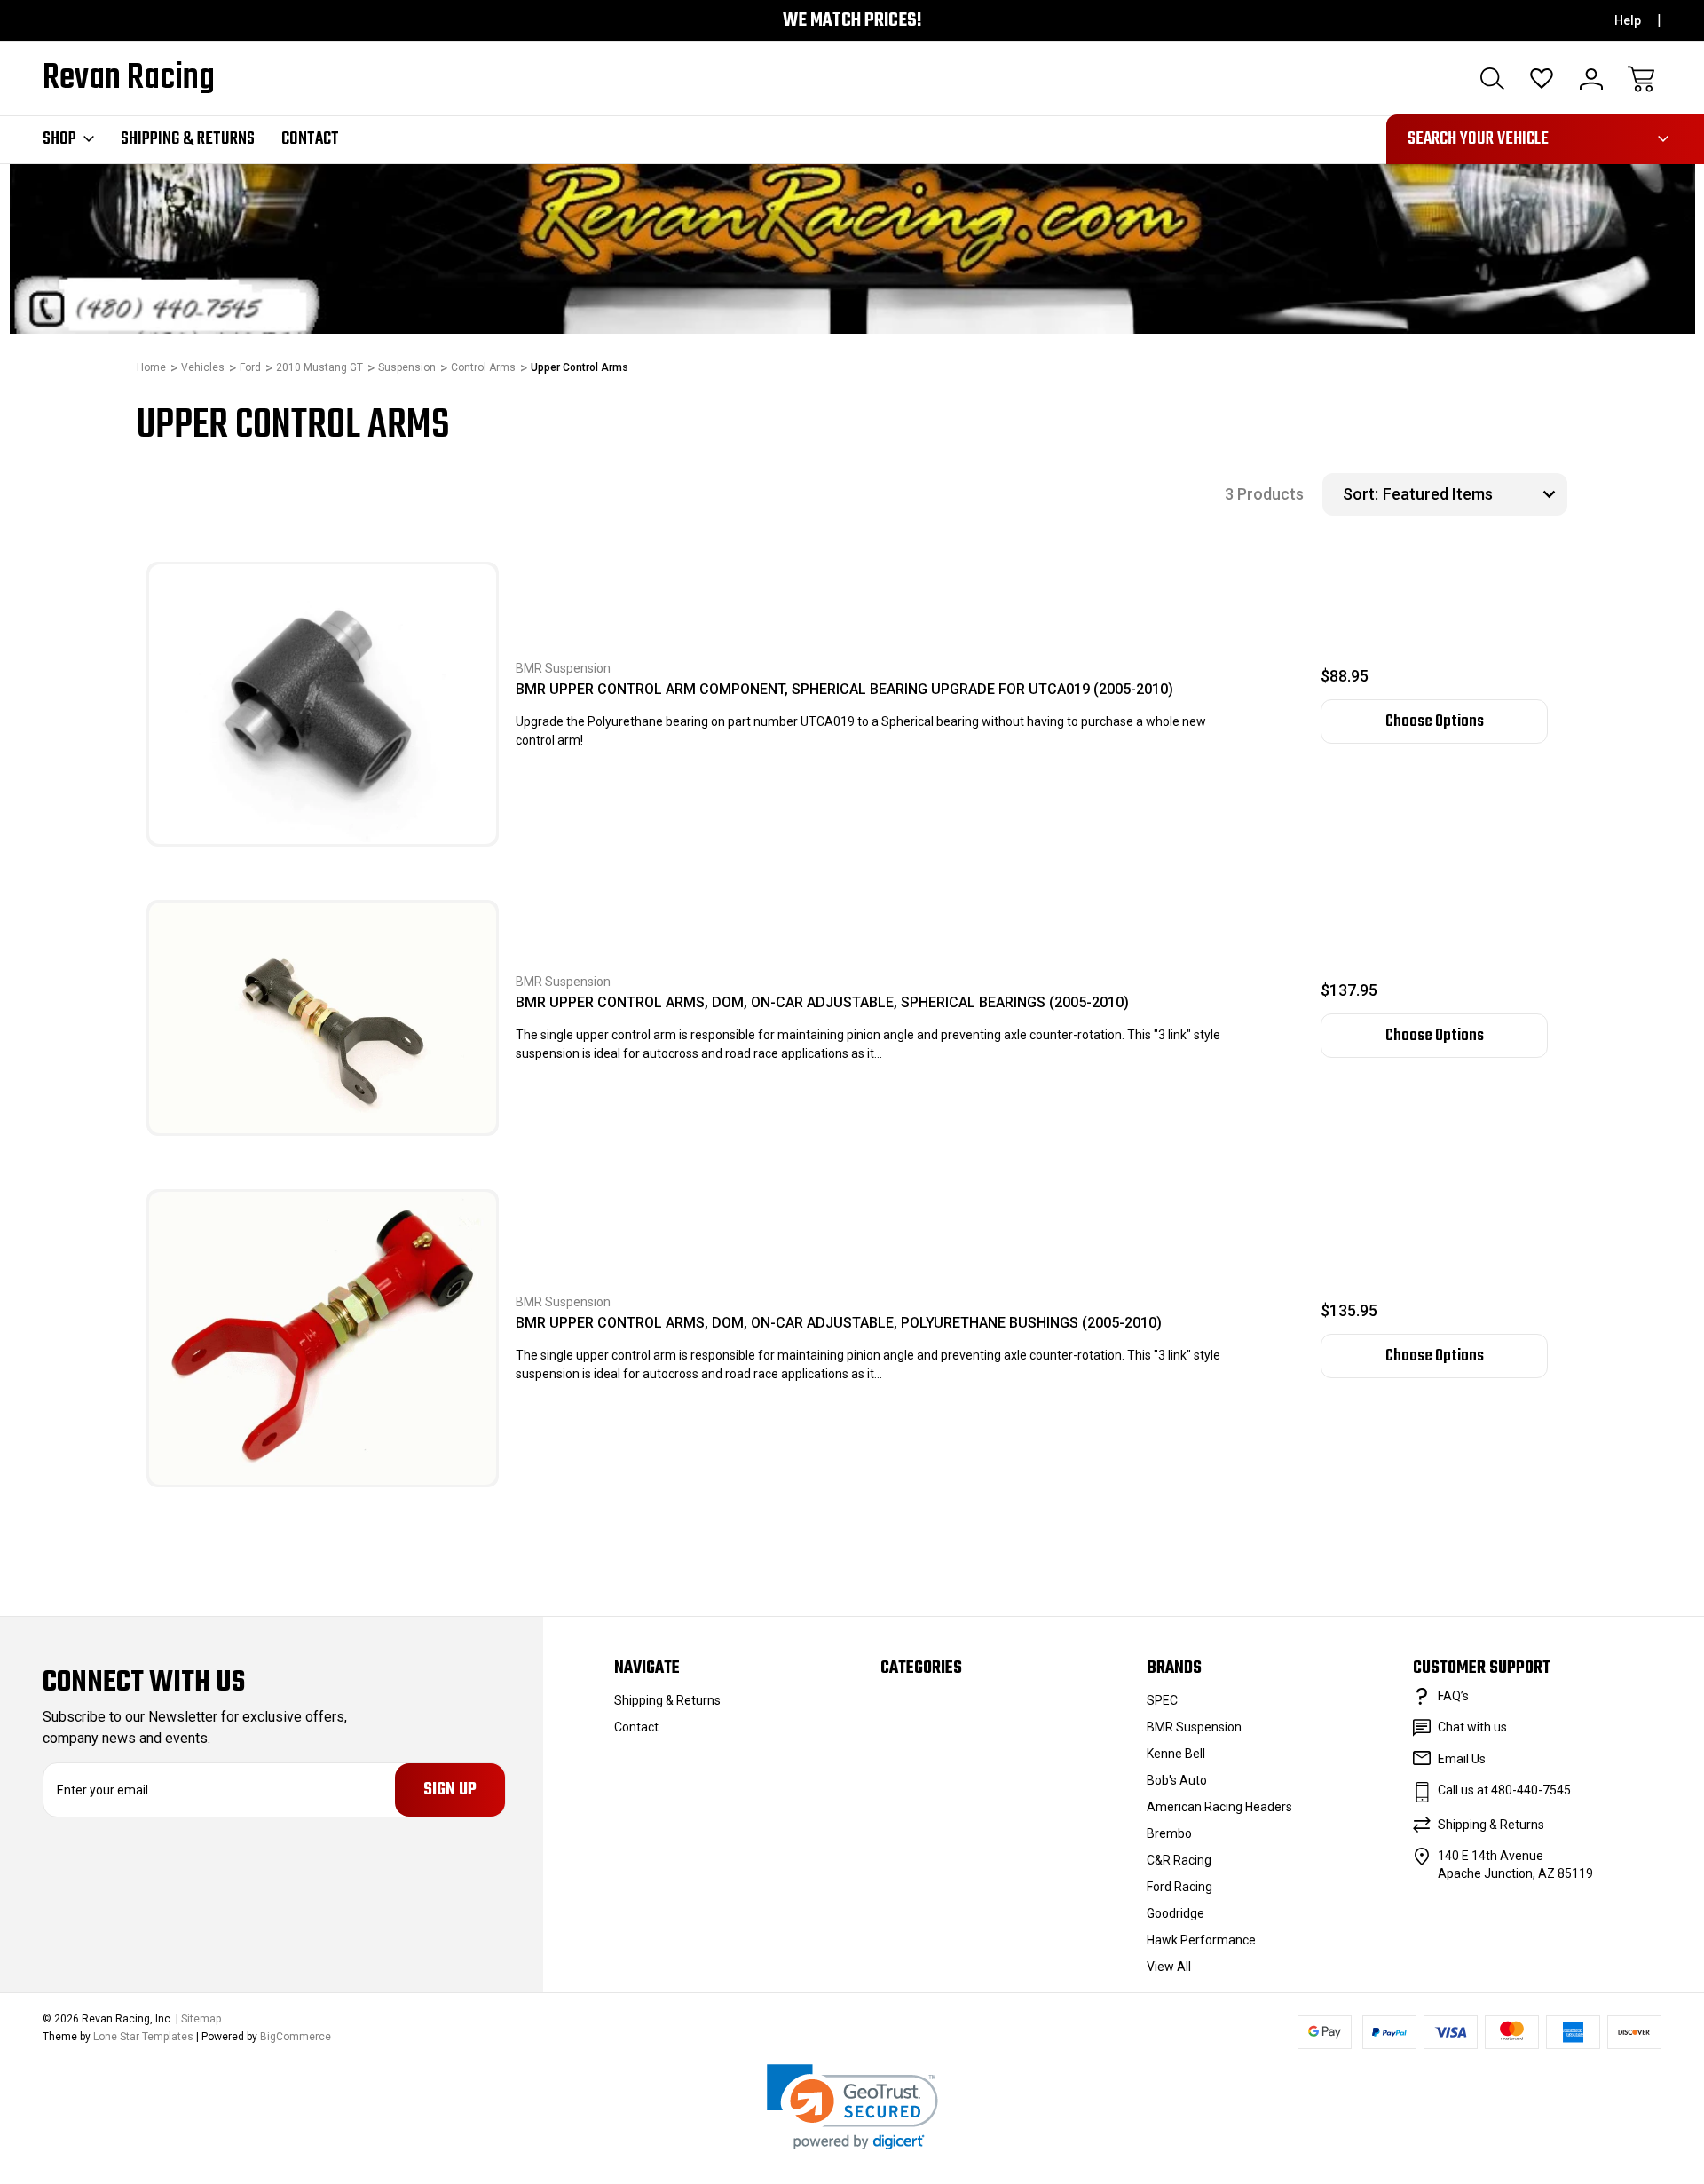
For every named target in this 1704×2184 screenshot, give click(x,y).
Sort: (1361, 494)
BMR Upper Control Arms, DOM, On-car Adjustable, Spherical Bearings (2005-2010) (822, 1002)
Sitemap (201, 2019)
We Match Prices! (852, 21)
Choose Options (1435, 721)
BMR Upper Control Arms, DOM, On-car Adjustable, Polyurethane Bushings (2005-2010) (839, 1323)
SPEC (1162, 1700)
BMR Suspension (1194, 1727)
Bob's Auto (1177, 1780)
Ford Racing (1179, 1887)
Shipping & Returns (188, 139)
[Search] (1492, 79)
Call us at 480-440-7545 (1504, 1790)
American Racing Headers (1219, 1807)
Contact (310, 139)
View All (1169, 1967)
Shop (59, 139)
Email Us (1462, 1759)
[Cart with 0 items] (1641, 79)
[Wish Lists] (1542, 79)
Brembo (1169, 1833)
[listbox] (1473, 494)
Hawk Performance (1201, 1940)
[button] (852, 2107)
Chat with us (1472, 1727)
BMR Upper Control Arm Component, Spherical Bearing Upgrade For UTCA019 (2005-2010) (844, 689)
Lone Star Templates (143, 2037)
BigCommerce (296, 2037)
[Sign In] (1591, 79)
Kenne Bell (1176, 1754)
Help (1628, 20)
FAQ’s (1453, 1696)
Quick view (422, 643)
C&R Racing (1179, 1860)
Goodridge (1175, 1913)
